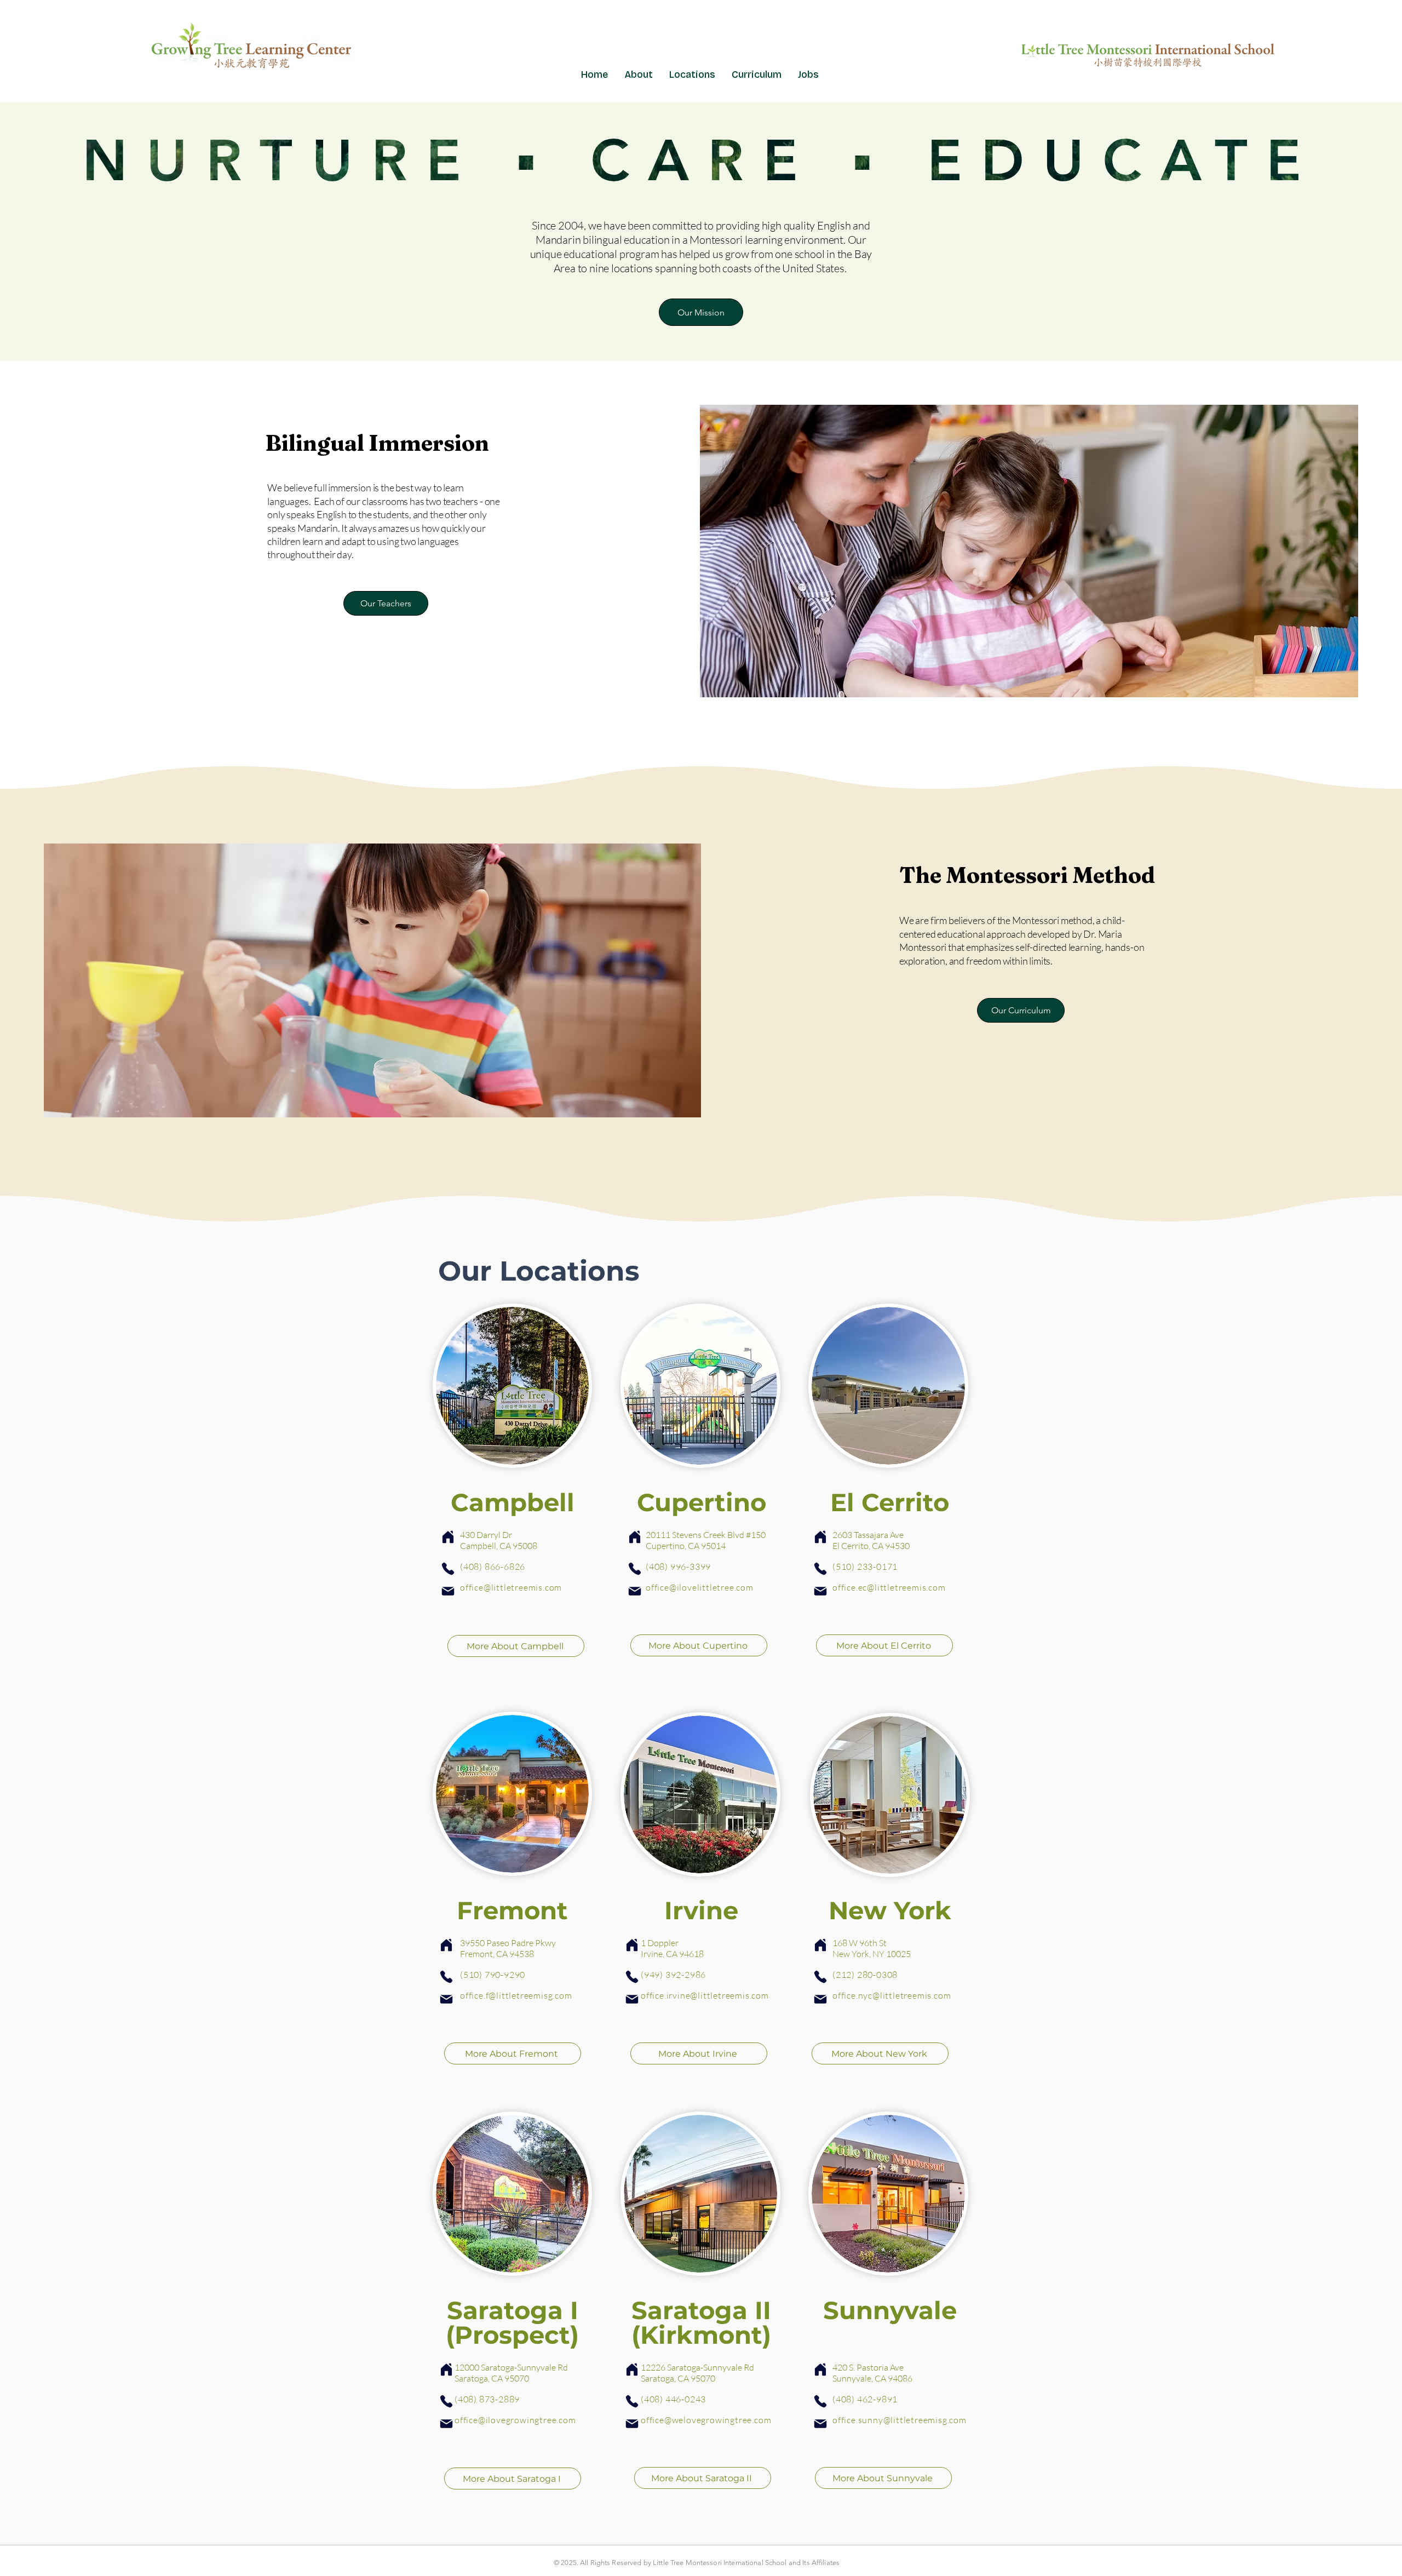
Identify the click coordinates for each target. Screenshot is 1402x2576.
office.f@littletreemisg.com (516, 1995)
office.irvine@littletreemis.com (705, 1995)
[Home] (448, 1537)
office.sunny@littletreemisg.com (900, 2420)
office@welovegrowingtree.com (706, 2420)
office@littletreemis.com (511, 1587)
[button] (692, 74)
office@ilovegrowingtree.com (515, 2420)
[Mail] (448, 1591)
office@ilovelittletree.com (700, 1587)
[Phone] (448, 1569)
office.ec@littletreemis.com (889, 1587)
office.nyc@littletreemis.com (892, 1995)
